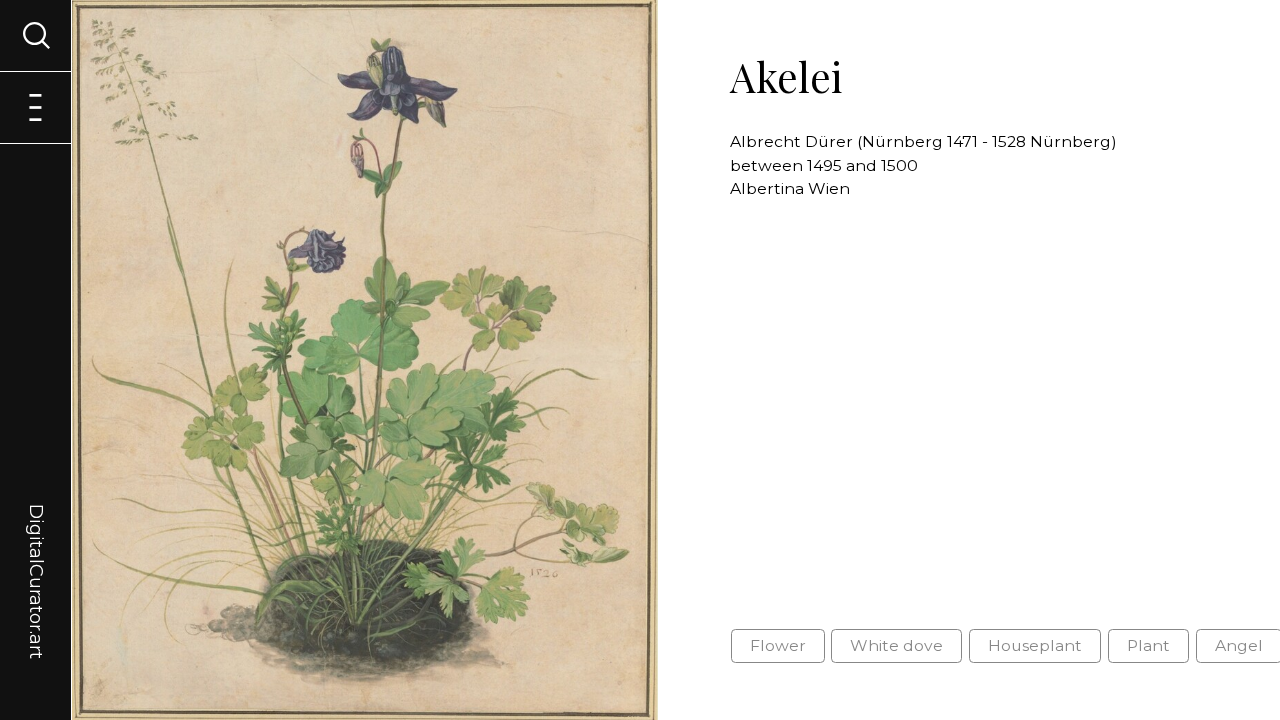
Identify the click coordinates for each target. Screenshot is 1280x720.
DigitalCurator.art (36, 558)
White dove (896, 645)
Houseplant (1035, 645)
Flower (778, 645)
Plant (1148, 645)
